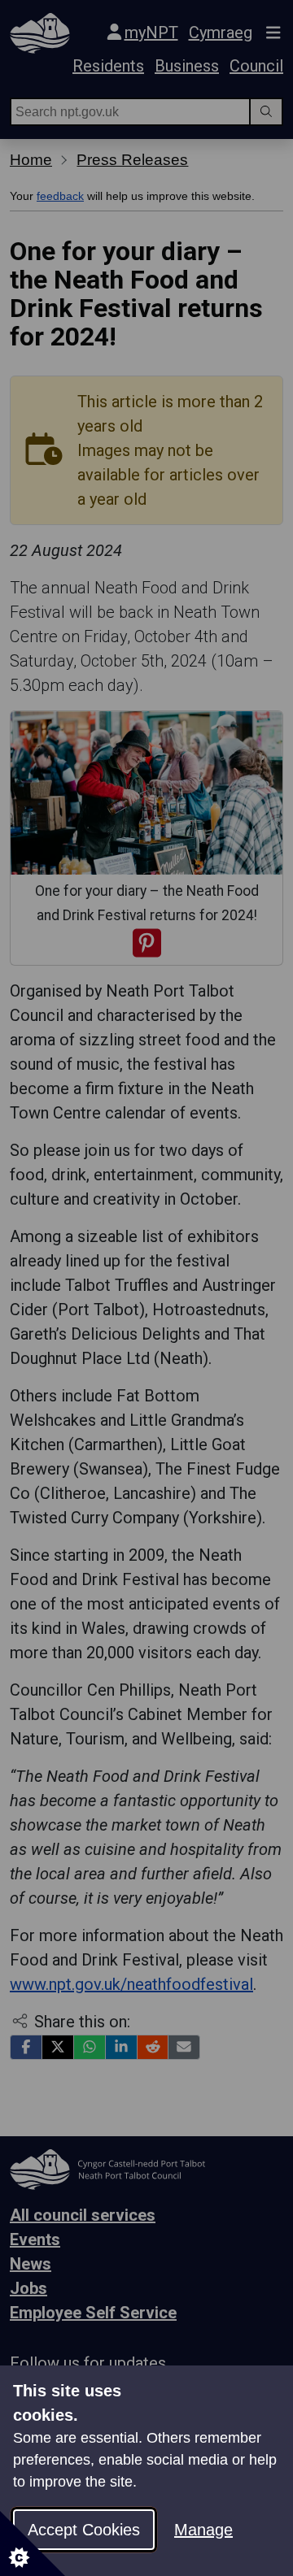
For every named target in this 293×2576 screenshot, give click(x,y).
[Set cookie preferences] (33, 2543)
